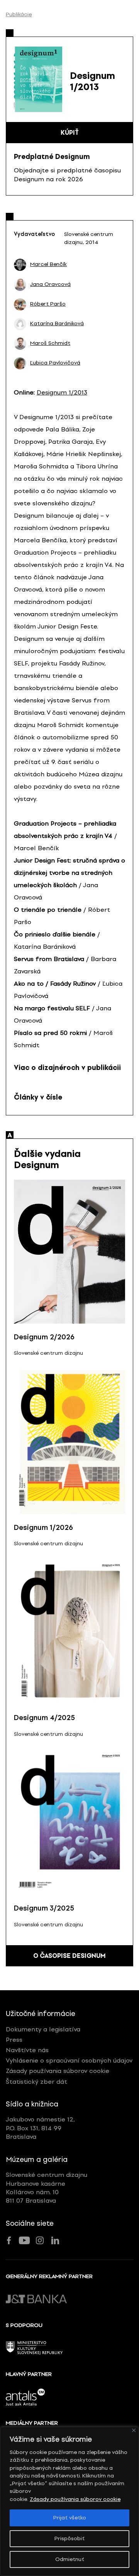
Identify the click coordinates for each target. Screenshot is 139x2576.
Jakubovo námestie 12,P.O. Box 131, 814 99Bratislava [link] (40, 2128)
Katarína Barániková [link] (57, 324)
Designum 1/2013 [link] (62, 392)
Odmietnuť (70, 2559)
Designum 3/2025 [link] (44, 1908)
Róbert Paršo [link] (48, 304)
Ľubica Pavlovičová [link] (55, 363)
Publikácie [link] (19, 15)
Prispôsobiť (69, 2538)
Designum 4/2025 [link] (44, 1718)
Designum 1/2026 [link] (43, 1528)
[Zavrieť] (134, 2430)
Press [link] (14, 2040)
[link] (20, 265)
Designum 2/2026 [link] (44, 1337)
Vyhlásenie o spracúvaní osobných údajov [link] (69, 2060)
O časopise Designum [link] (69, 1956)
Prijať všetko (70, 2518)
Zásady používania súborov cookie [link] (75, 2499)
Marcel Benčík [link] (48, 264)
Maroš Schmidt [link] (50, 343)
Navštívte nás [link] (27, 2050)
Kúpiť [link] (70, 133)
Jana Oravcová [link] (50, 284)
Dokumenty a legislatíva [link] (43, 2029)
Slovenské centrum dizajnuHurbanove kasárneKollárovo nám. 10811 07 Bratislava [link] (47, 2188)
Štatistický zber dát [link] (36, 2082)
